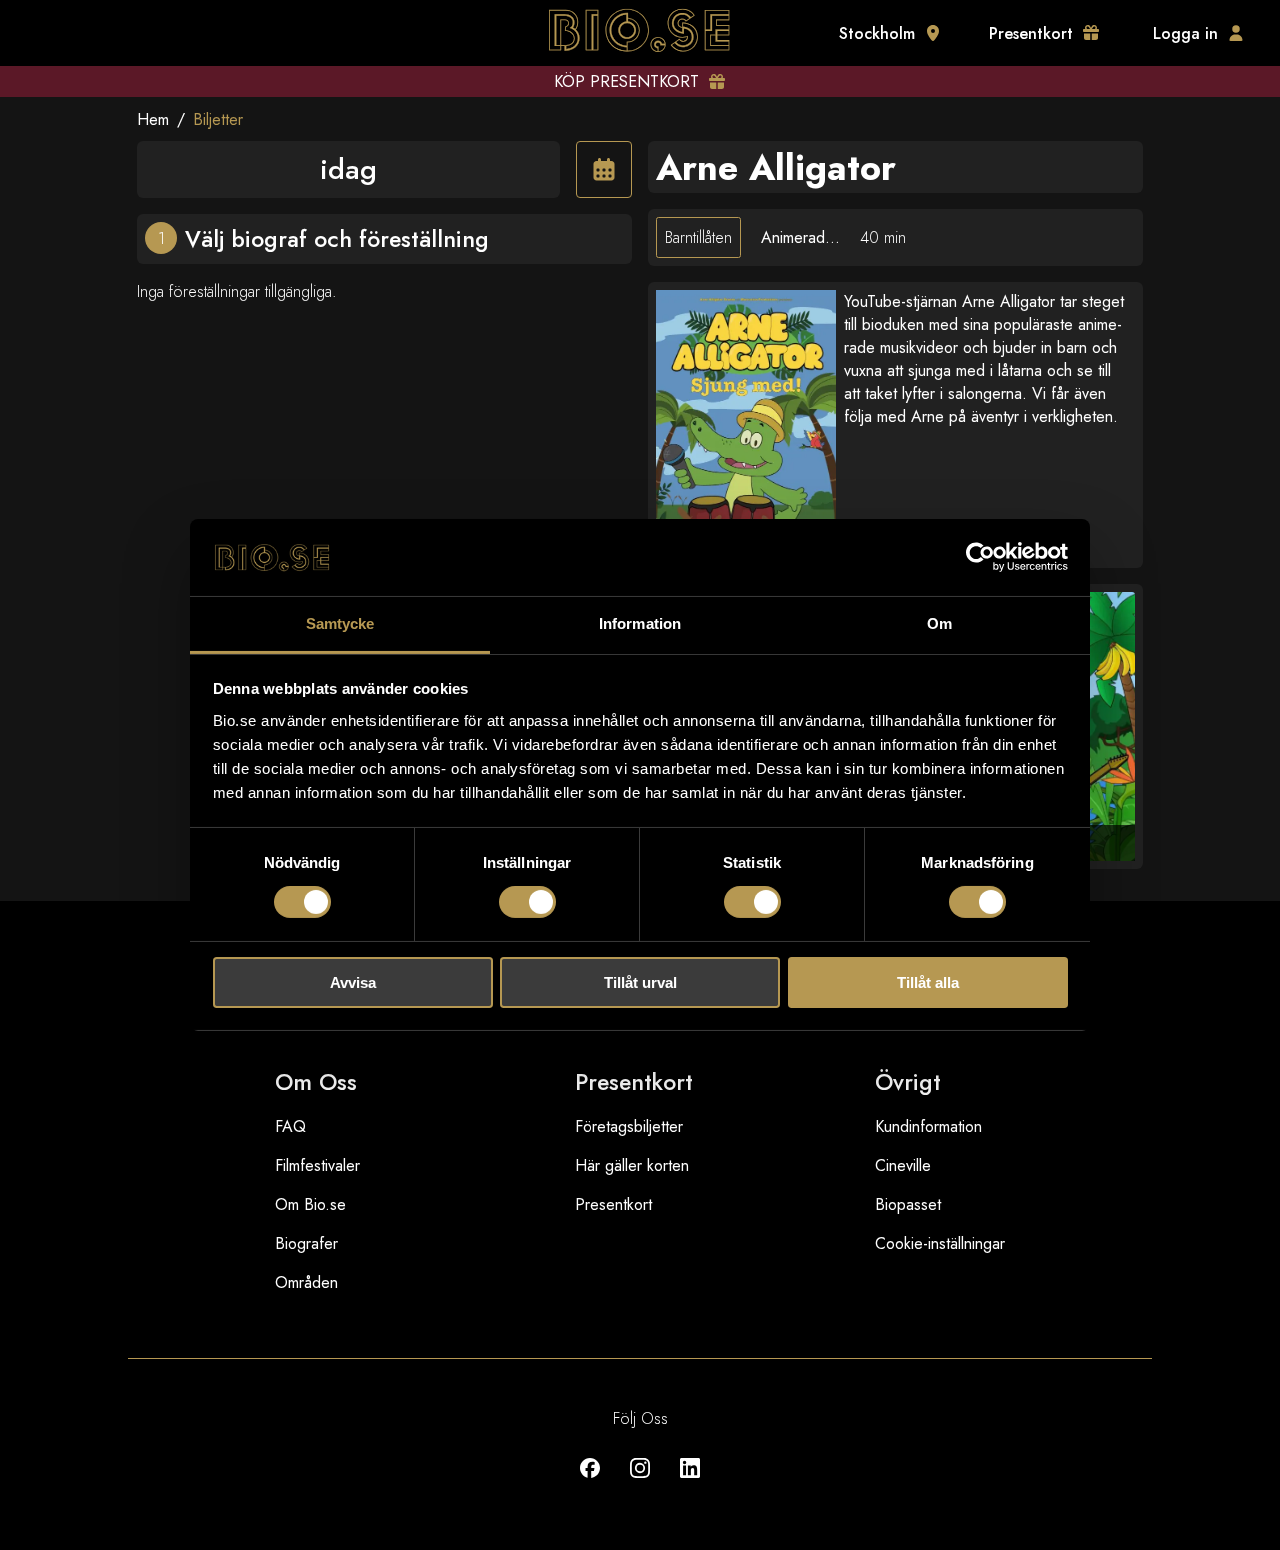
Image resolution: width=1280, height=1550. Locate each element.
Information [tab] (640, 623)
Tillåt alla (928, 982)
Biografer (306, 1243)
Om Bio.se (310, 1204)
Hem (153, 119)
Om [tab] (939, 623)
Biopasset (908, 1204)
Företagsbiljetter (629, 1126)
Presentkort (613, 1204)
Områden (306, 1282)
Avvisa (353, 982)
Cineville (903, 1165)
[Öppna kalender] (604, 169)
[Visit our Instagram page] (640, 1482)
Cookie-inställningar (940, 1243)
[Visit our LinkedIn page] (690, 1482)
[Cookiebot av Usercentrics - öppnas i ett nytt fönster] (980, 557)
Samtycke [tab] (340, 623)
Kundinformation (928, 1126)
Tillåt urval (640, 982)
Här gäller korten (632, 1165)
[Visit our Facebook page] (590, 1482)
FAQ (290, 1126)
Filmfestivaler (317, 1165)
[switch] (527, 902)
